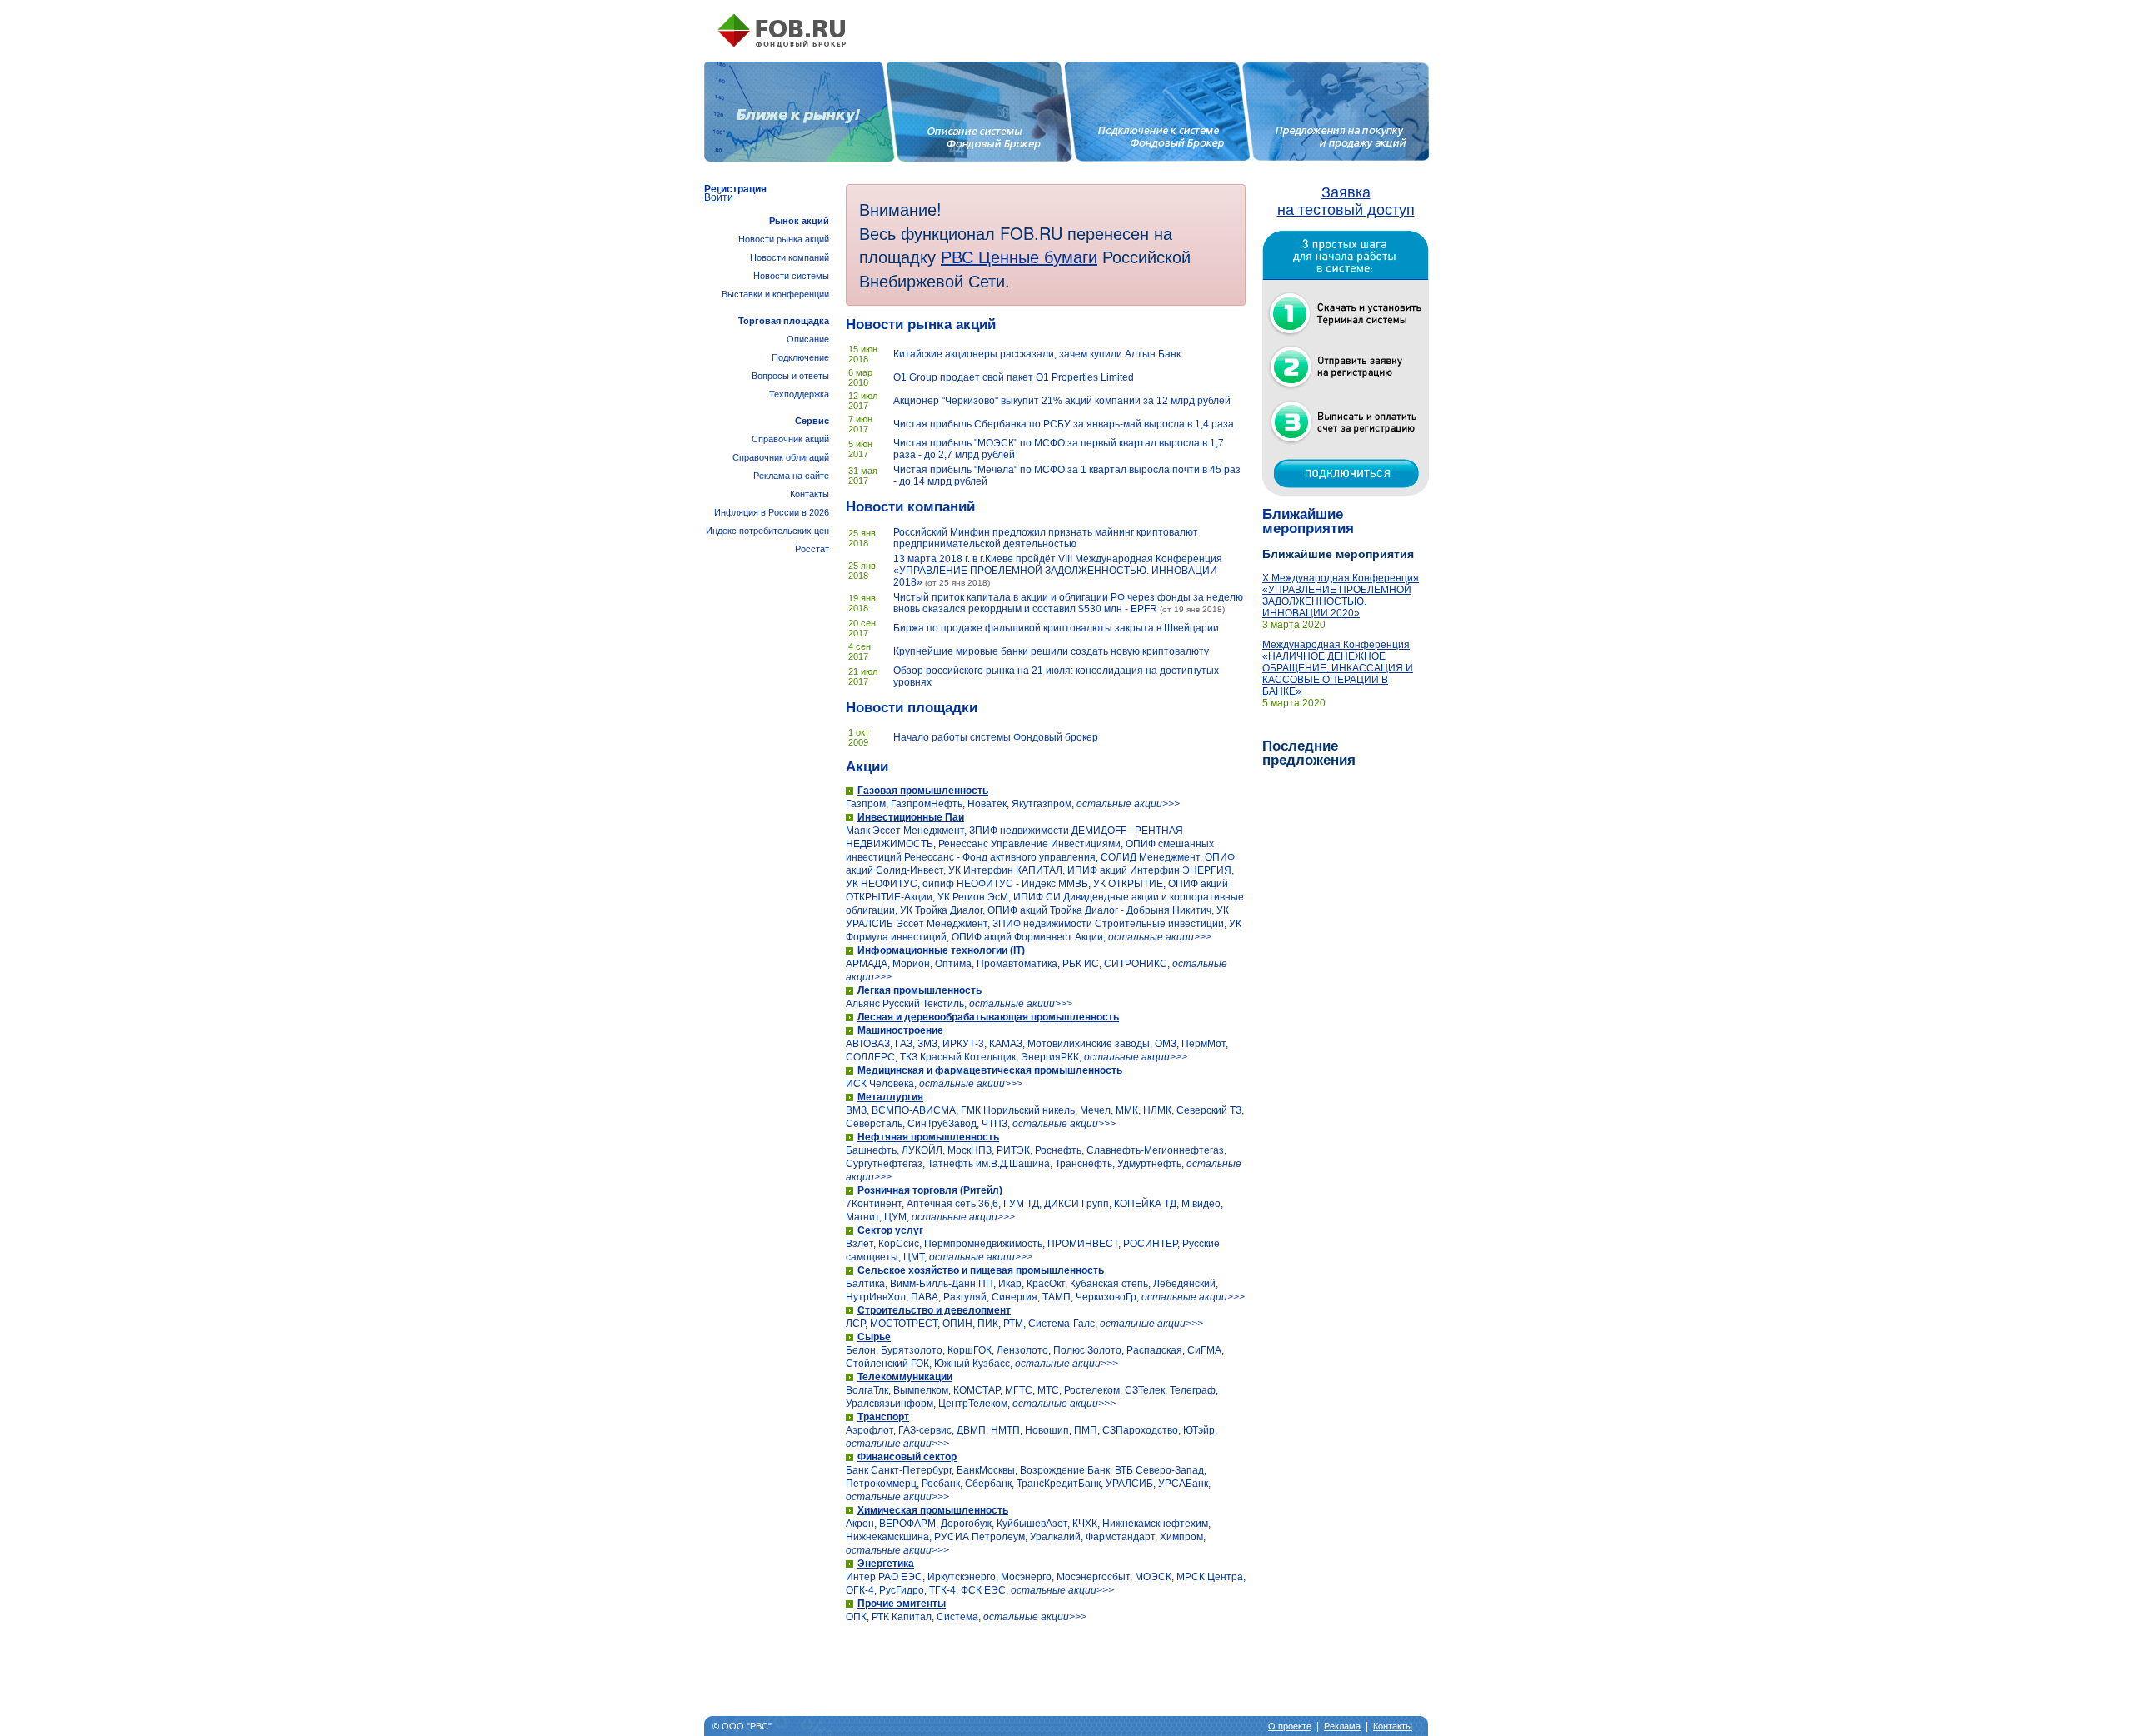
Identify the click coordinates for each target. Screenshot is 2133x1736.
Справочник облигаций (781, 457)
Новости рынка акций (921, 324)
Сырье (874, 1337)
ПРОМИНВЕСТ (1083, 1244)
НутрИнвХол (876, 1297)
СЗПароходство (1140, 1430)
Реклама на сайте (791, 476)
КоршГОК (969, 1350)
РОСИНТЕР (1150, 1244)
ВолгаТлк (867, 1390)
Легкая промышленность (919, 990)
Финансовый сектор (907, 1457)
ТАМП (1057, 1297)
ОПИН (957, 1324)
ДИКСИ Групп (1076, 1204)
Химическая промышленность (933, 1510)
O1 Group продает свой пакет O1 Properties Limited (1014, 377)
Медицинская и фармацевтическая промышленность (990, 1070)
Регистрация (735, 189)
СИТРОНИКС (1136, 964)
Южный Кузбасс (972, 1364)
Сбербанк (988, 1484)
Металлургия (890, 1097)
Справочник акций (790, 439)
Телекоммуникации (905, 1377)
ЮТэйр (1199, 1430)
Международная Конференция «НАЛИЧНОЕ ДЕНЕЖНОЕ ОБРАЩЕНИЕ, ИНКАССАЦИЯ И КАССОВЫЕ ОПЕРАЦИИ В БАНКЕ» (1338, 668)
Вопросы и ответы (790, 376)
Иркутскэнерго (962, 1577)
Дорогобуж (966, 1524)
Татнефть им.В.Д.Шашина (989, 1164)
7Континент (874, 1204)
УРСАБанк (1183, 1484)
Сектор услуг (890, 1230)
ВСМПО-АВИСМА (914, 1110)
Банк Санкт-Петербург (899, 1470)
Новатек (987, 804)
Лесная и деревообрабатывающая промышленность (988, 1017)
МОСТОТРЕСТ (904, 1324)
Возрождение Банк (1065, 1470)
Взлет (859, 1244)
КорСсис (899, 1244)
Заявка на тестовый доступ (1346, 201)
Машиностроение (900, 1030)
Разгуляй (965, 1297)
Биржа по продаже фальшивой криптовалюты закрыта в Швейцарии (1056, 628)
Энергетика (886, 1564)
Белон (861, 1350)
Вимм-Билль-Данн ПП (942, 1284)
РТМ (1013, 1324)
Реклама (1342, 1726)
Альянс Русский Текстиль (905, 1004)
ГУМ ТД (1021, 1204)
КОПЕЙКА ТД (1145, 1204)
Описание (808, 339)
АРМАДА (867, 964)
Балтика (865, 1284)
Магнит (862, 1217)
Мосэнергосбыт (1093, 1577)
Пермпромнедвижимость (983, 1244)
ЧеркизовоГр (1106, 1297)
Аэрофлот (869, 1430)
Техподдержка (799, 394)
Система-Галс (1062, 1324)
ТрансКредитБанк (1059, 1484)
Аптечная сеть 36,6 (952, 1204)
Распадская (1154, 1350)
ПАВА (924, 1297)
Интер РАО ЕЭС (884, 1577)
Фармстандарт (1120, 1537)
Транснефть (1084, 1164)
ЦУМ (895, 1217)
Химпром (1181, 1537)
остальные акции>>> (1128, 804)
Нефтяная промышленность (928, 1137)
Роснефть (1058, 1150)
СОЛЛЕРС (870, 1057)
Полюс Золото (1087, 1350)
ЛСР (855, 1324)
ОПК (856, 1617)
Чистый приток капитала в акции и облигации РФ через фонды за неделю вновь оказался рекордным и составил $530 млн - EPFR (1068, 603)
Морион (911, 964)
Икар (1010, 1284)
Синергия (1014, 1297)
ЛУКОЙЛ (922, 1150)
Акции (867, 767)
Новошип (1047, 1430)
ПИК (988, 1324)
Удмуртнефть (1149, 1164)
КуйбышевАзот (1032, 1524)
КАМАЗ (1006, 1044)
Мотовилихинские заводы (1089, 1044)
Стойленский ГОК (887, 1364)
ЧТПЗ (994, 1124)
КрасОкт (1046, 1284)
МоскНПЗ (969, 1150)
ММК (1127, 1110)
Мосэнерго (1026, 1577)
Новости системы (791, 276)
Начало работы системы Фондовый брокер (996, 737)
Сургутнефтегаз (884, 1164)
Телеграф (1193, 1390)
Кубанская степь (1109, 1284)
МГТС (1019, 1390)
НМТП (1005, 1430)
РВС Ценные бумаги (1019, 256)
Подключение (800, 357)
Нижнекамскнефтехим (1155, 1524)
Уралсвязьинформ (889, 1404)
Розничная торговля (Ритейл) (930, 1190)
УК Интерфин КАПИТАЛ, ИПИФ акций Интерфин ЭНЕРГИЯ (1090, 870)
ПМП (1086, 1430)
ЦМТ (914, 1257)
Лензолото (1022, 1350)
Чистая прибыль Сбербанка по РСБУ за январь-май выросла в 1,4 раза (1064, 424)
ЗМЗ (927, 1044)
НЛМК (1157, 1110)
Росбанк (941, 1484)
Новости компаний (910, 507)
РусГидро (902, 1590)
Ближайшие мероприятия (1308, 521)
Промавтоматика (1017, 964)
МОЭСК (1153, 1577)
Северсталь (874, 1124)
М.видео (1201, 1204)
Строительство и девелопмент (934, 1310)
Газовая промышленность (923, 791)
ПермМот (1204, 1044)
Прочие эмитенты (902, 1604)
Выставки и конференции (775, 294)
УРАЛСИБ (1129, 1484)
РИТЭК (1013, 1150)
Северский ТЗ (1209, 1110)
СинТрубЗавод (942, 1124)
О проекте (1290, 1726)
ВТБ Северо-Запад (1159, 1470)
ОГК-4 (860, 1590)
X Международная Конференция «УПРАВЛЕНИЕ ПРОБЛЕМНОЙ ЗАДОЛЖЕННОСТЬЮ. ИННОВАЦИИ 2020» (1341, 596)
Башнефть (871, 1150)
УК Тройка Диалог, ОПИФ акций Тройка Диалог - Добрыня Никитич (1056, 910)
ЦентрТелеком (973, 1404)
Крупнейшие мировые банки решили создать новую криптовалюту (1051, 651)
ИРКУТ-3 (963, 1044)
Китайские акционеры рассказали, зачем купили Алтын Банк (1037, 354)
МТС (1048, 1390)
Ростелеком (1092, 1390)
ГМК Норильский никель (1018, 1110)
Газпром (866, 804)
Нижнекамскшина (887, 1537)
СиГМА (1204, 1350)
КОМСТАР (977, 1390)
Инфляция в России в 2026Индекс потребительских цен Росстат (767, 531)
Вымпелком (921, 1390)
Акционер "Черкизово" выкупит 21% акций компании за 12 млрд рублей (1062, 401)
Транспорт (883, 1417)
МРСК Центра (1210, 1577)
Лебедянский (1184, 1284)
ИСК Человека (880, 1084)
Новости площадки (912, 708)
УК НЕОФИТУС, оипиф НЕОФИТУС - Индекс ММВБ (967, 884)
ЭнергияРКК (1050, 1057)
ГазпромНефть (927, 804)
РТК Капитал (902, 1617)
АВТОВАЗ (868, 1044)
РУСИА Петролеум (979, 1537)
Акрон (860, 1524)
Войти (719, 197)
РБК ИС (1081, 964)
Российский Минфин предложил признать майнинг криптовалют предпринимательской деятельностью (1046, 538)
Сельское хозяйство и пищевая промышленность (981, 1270)
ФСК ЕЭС (983, 1590)
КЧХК (1085, 1524)
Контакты (809, 494)
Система (957, 1617)
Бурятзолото (912, 1350)
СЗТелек (1145, 1390)
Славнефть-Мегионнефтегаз (1155, 1150)
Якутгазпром (1042, 804)
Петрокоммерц (881, 1484)
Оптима (953, 964)
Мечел (1095, 1110)
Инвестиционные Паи (911, 817)
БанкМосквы (986, 1470)
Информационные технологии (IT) (941, 950)
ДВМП (971, 1430)
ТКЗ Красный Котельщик (958, 1057)
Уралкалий (1055, 1537)
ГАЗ (904, 1044)
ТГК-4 (942, 1590)
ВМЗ (856, 1110)
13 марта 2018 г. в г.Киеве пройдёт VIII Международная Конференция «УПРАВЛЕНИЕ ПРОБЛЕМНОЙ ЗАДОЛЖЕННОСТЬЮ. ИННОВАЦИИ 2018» (1058, 571)
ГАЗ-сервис (925, 1430)
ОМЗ (1166, 1044)
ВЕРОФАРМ (907, 1524)
